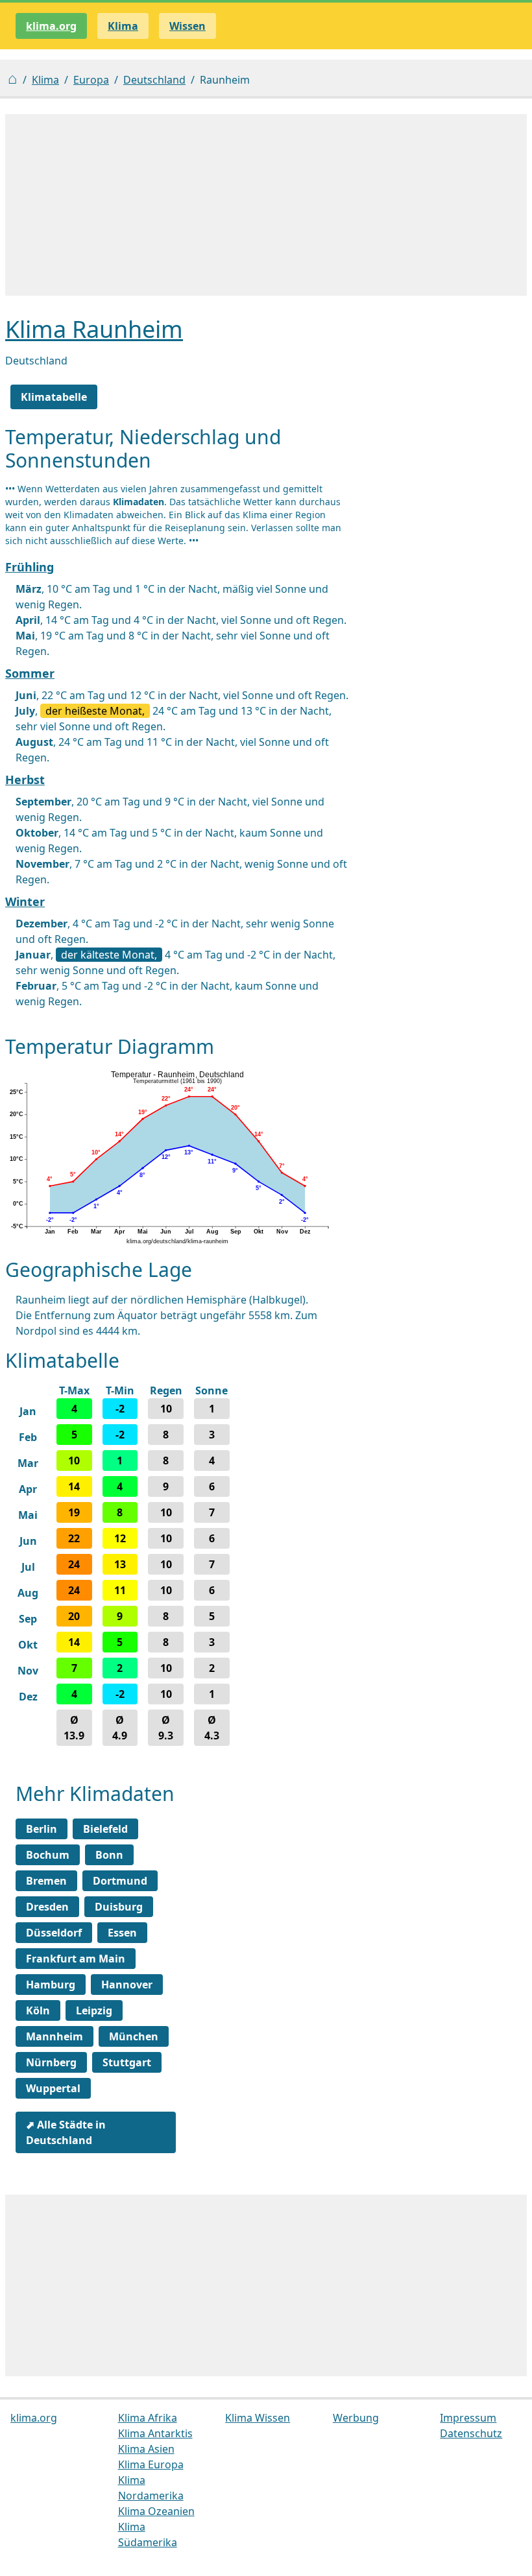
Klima (45, 80)
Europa (91, 80)
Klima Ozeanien (156, 2511)
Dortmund (120, 1881)
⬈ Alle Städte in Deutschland (66, 2132)
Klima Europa (151, 2464)
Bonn (109, 1855)
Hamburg (51, 1985)
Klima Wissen (258, 2418)
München (134, 2036)
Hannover (127, 1985)
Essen (122, 1933)
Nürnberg (51, 2062)
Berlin (42, 1829)
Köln (38, 2010)
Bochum (48, 1855)
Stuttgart (127, 2062)
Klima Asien (146, 2449)
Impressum (468, 2418)
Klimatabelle (54, 397)
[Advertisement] (266, 205)
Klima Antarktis (155, 2433)
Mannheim (54, 2036)
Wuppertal (53, 2088)
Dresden (47, 1907)
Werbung (356, 2418)
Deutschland (154, 80)
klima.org (51, 26)
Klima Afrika (148, 2418)
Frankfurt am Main (76, 1959)
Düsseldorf (54, 1933)
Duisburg (119, 1907)
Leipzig (94, 2010)
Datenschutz (471, 2433)
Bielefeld (105, 1829)
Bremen (46, 1881)
